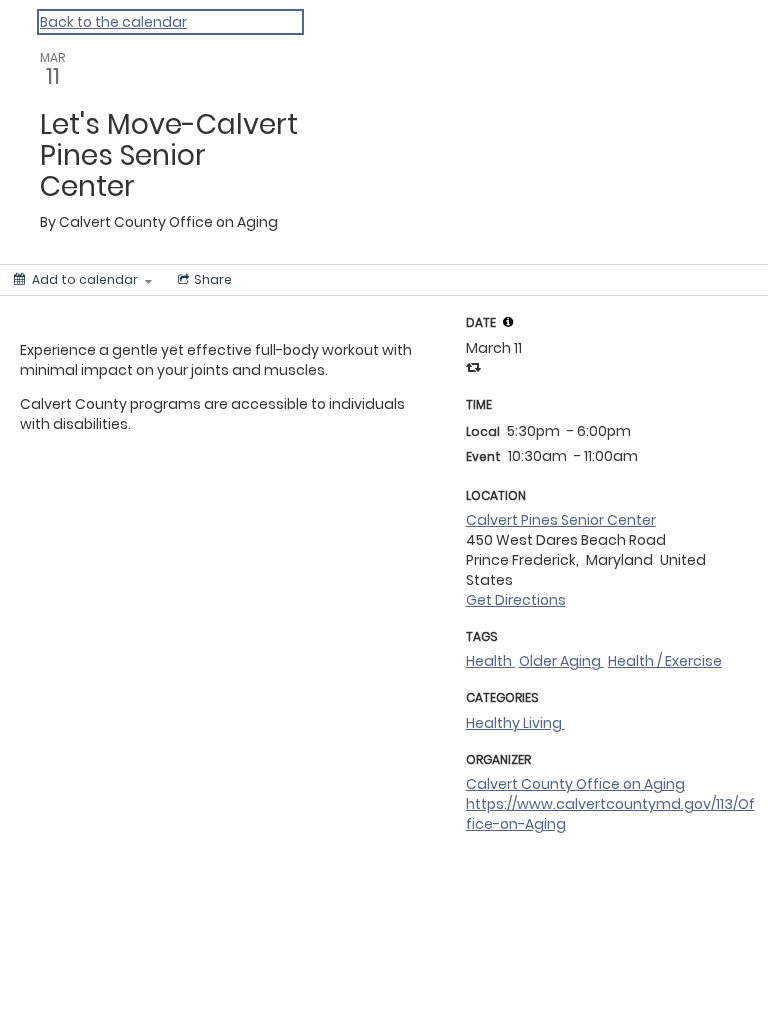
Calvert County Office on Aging (575, 784)
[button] (508, 322)
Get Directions (516, 600)
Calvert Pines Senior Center (561, 520)
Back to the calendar (113, 22)
